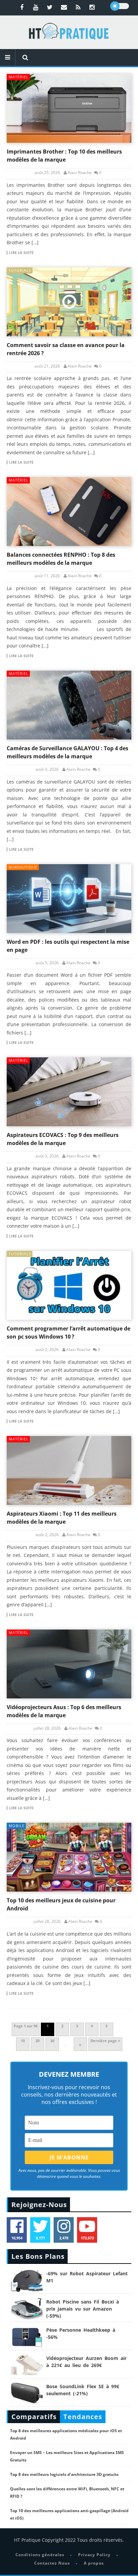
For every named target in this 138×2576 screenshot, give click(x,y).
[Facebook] (22, 7)
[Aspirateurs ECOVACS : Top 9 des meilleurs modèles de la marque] (69, 1092)
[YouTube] (36, 7)
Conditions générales (40, 2555)
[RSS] (78, 7)
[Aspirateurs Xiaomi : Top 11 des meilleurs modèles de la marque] (69, 1470)
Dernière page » (105, 2041)
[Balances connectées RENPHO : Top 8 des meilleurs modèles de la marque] (69, 512)
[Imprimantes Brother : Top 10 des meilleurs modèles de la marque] (69, 108)
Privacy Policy (94, 2555)
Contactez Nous (52, 2563)
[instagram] (92, 7)
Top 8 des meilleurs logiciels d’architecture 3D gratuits (64, 2474)
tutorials (20, 270)
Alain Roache (80, 173)
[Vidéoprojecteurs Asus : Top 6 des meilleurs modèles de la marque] (69, 1664)
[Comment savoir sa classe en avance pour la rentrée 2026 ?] (69, 302)
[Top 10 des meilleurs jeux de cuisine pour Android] (69, 1857)
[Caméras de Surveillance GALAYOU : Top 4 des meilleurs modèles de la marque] (69, 705)
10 (23, 2041)
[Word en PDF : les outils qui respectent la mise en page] (69, 899)
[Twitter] (50, 7)
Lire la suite (21, 253)
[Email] (64, 7)
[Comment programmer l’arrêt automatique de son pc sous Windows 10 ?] (69, 1285)
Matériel (19, 77)
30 (52, 2041)
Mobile (17, 1826)
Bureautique (23, 867)
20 (38, 2041)
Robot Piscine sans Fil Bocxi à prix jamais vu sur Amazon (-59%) (83, 2309)
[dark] (120, 6)
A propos (94, 2563)
